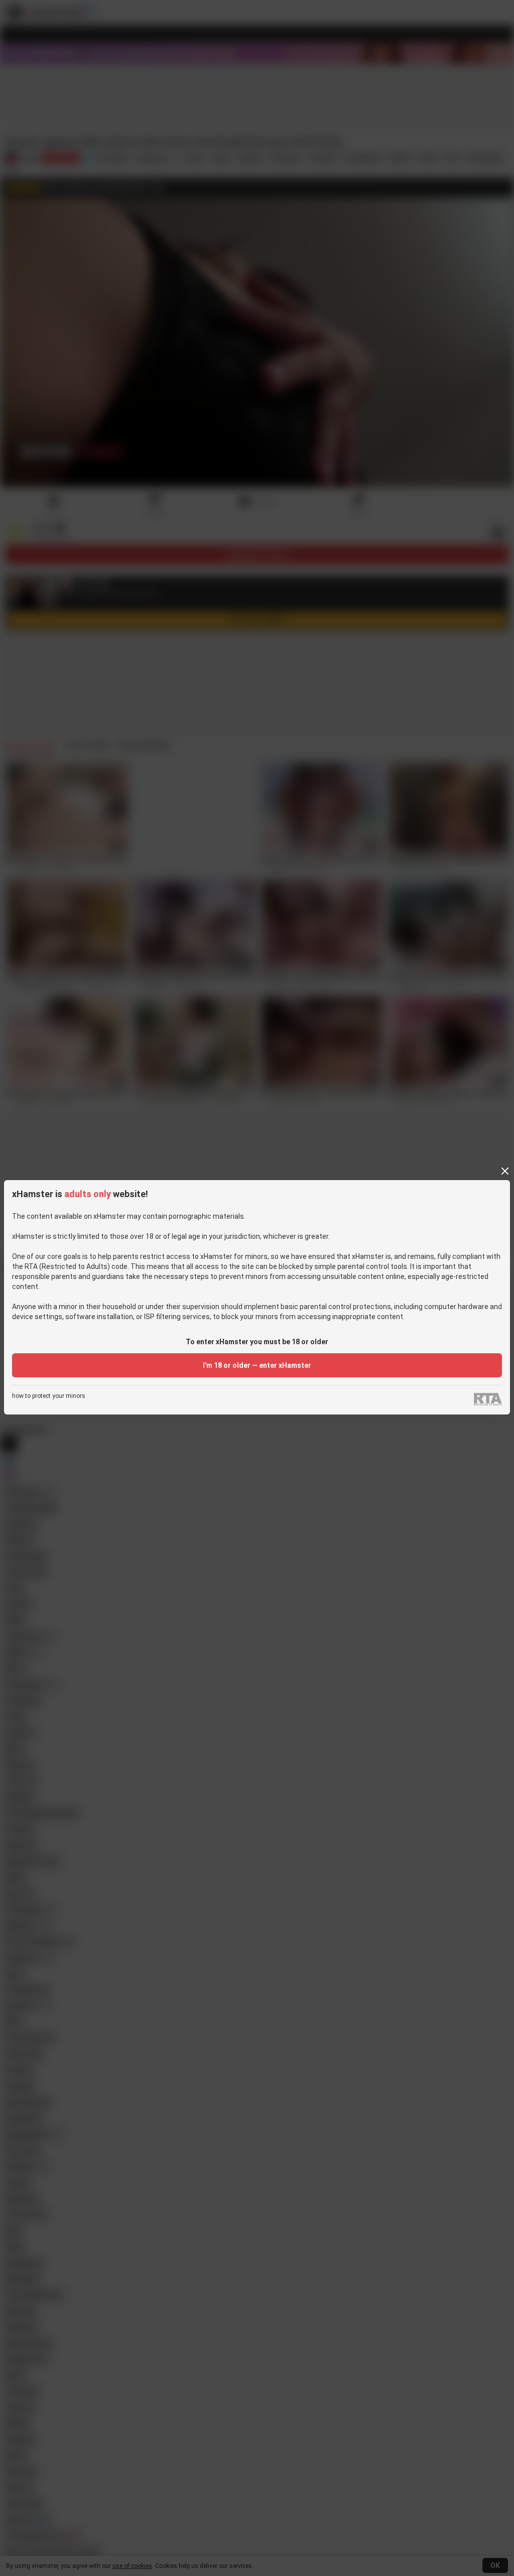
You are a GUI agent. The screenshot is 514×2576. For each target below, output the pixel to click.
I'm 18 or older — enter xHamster (257, 1365)
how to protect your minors (49, 1396)
